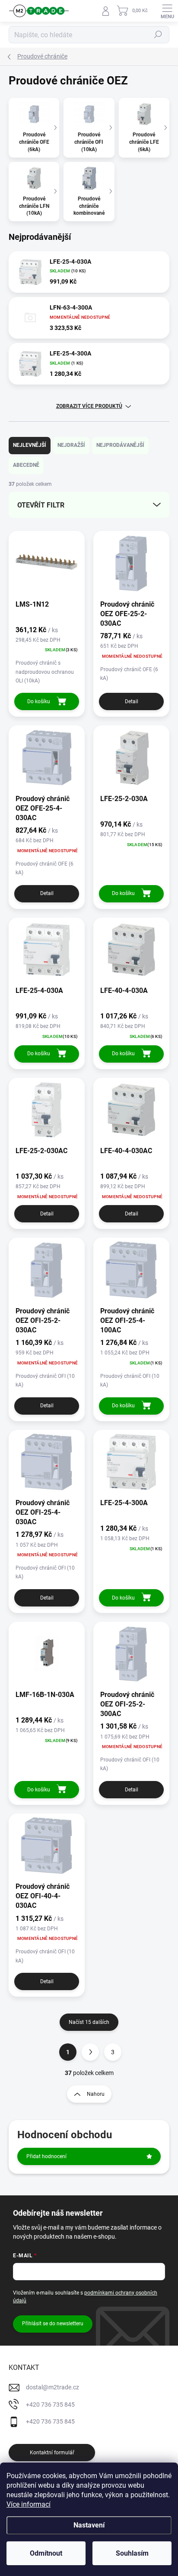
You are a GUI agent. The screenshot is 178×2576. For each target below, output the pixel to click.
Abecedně (26, 465)
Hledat (158, 35)
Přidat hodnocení (46, 2156)
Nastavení (89, 2525)
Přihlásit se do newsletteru (53, 2324)
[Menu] (167, 11)
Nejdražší (71, 445)
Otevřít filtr (41, 505)
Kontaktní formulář (52, 2453)
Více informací (29, 2504)
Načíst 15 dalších (89, 2022)
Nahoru (96, 2094)
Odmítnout (46, 2553)
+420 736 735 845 (50, 2405)
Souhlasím (132, 2553)
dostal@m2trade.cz (52, 2387)
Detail (132, 701)
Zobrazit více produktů (89, 406)
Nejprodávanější (120, 445)
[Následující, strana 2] (90, 2052)
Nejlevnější (30, 445)
